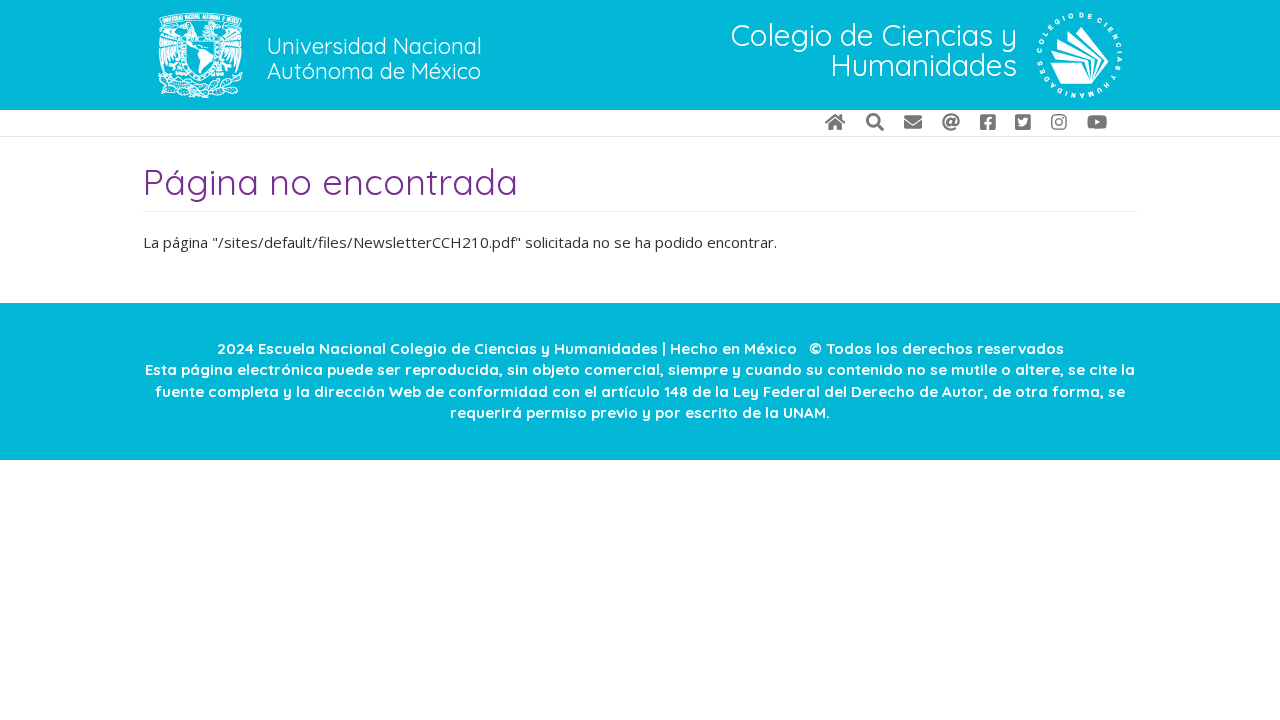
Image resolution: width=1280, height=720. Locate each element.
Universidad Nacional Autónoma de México (374, 59)
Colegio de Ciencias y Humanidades (874, 52)
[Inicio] (1079, 55)
